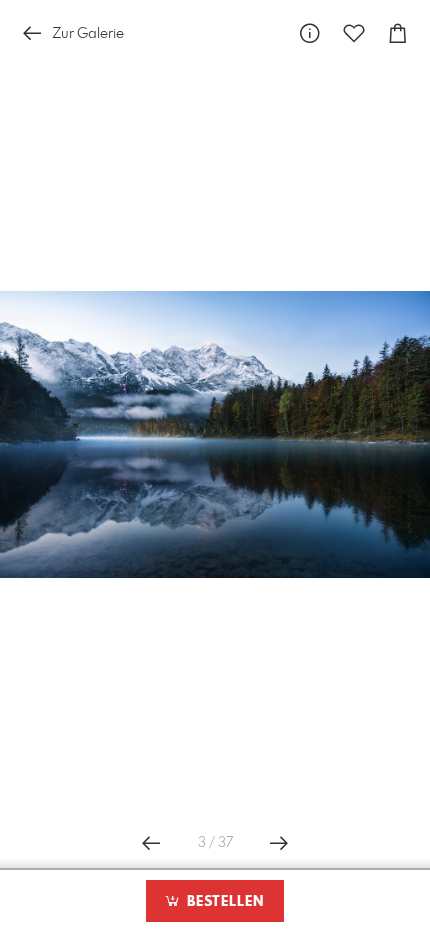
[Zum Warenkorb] (398, 33)
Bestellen (223, 902)
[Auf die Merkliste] (354, 33)
